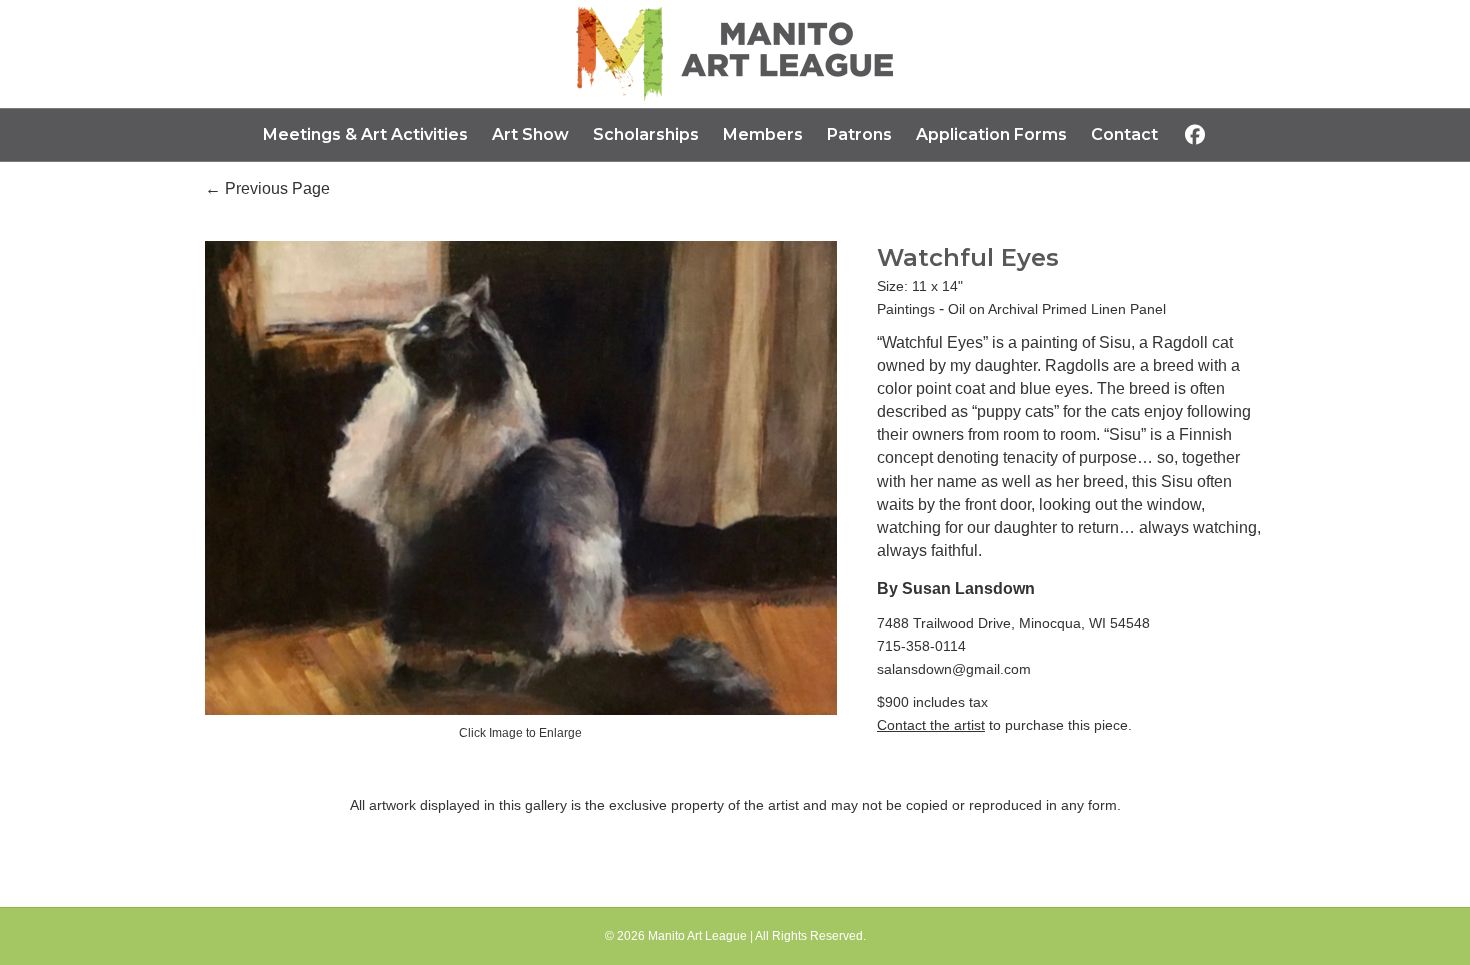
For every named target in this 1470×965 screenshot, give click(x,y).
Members (763, 134)
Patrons (859, 134)
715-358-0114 (921, 646)
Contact (1124, 134)
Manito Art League (697, 936)
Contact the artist (931, 725)
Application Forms (991, 134)
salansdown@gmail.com (954, 669)
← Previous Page (267, 188)
